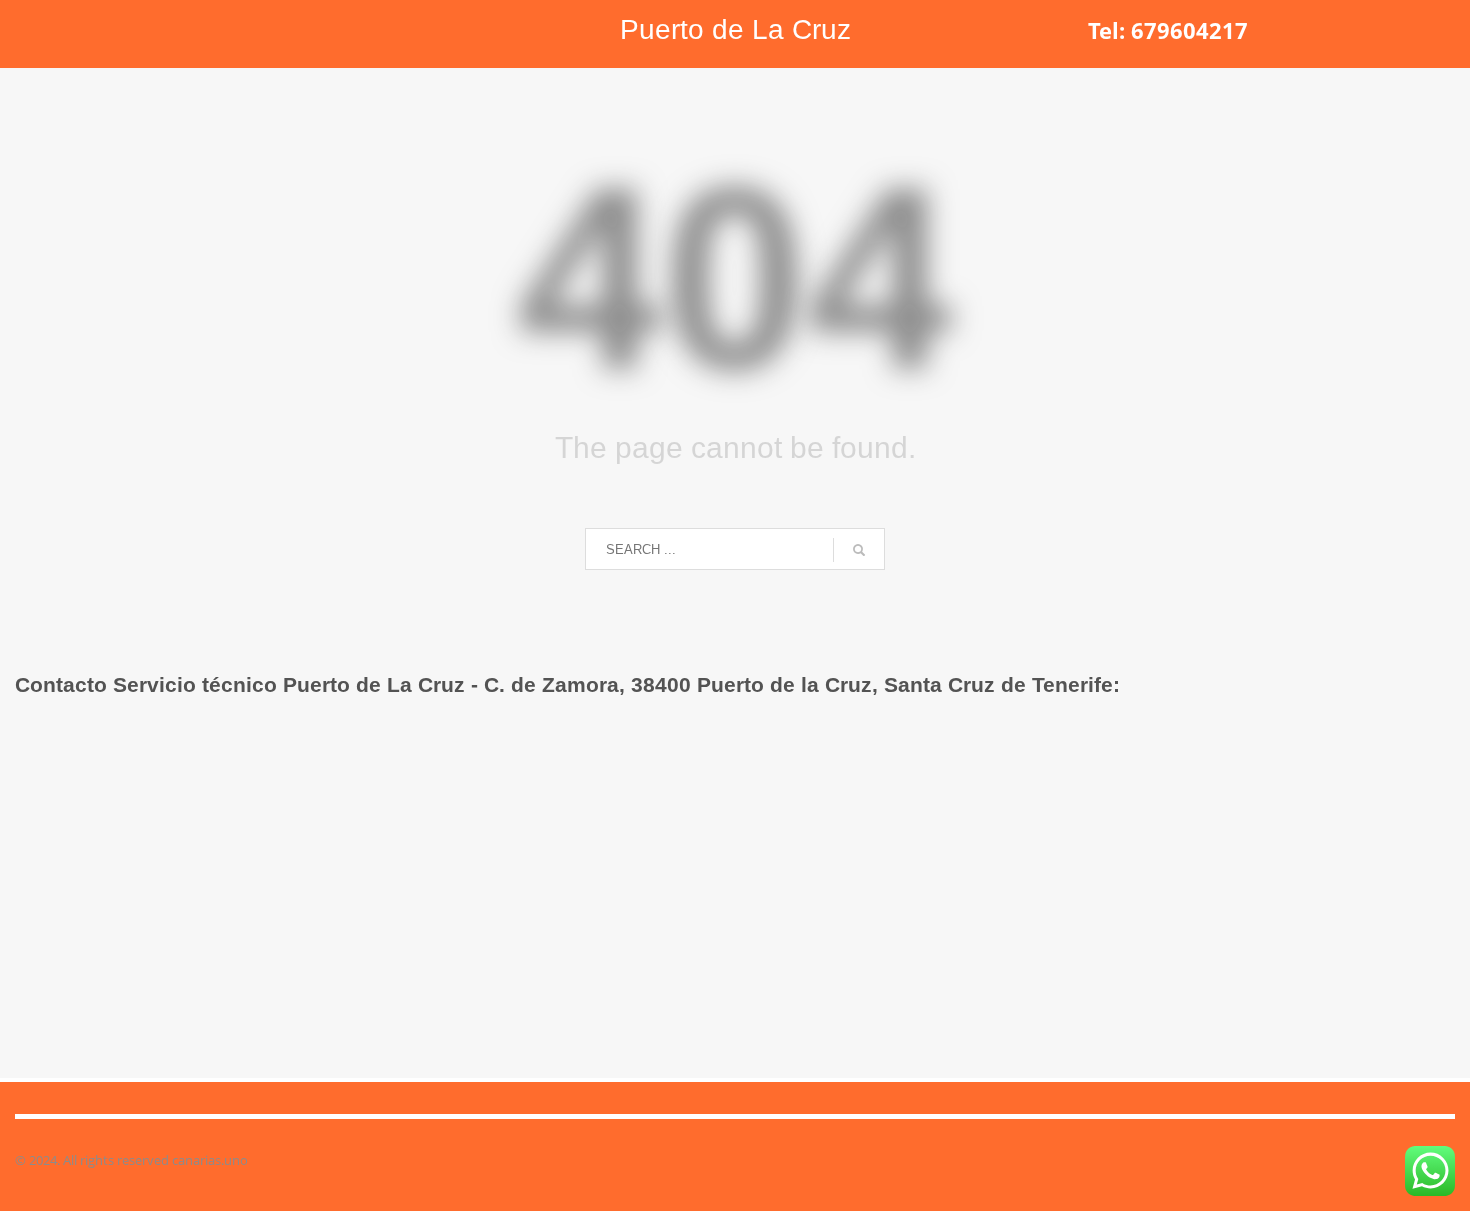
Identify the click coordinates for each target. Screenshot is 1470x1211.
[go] (859, 550)
